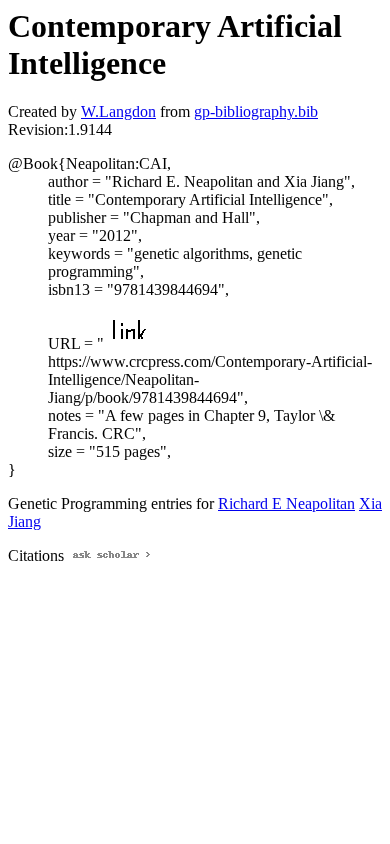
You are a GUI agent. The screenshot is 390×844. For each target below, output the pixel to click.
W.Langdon (118, 111)
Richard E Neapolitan (286, 503)
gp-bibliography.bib (256, 111)
